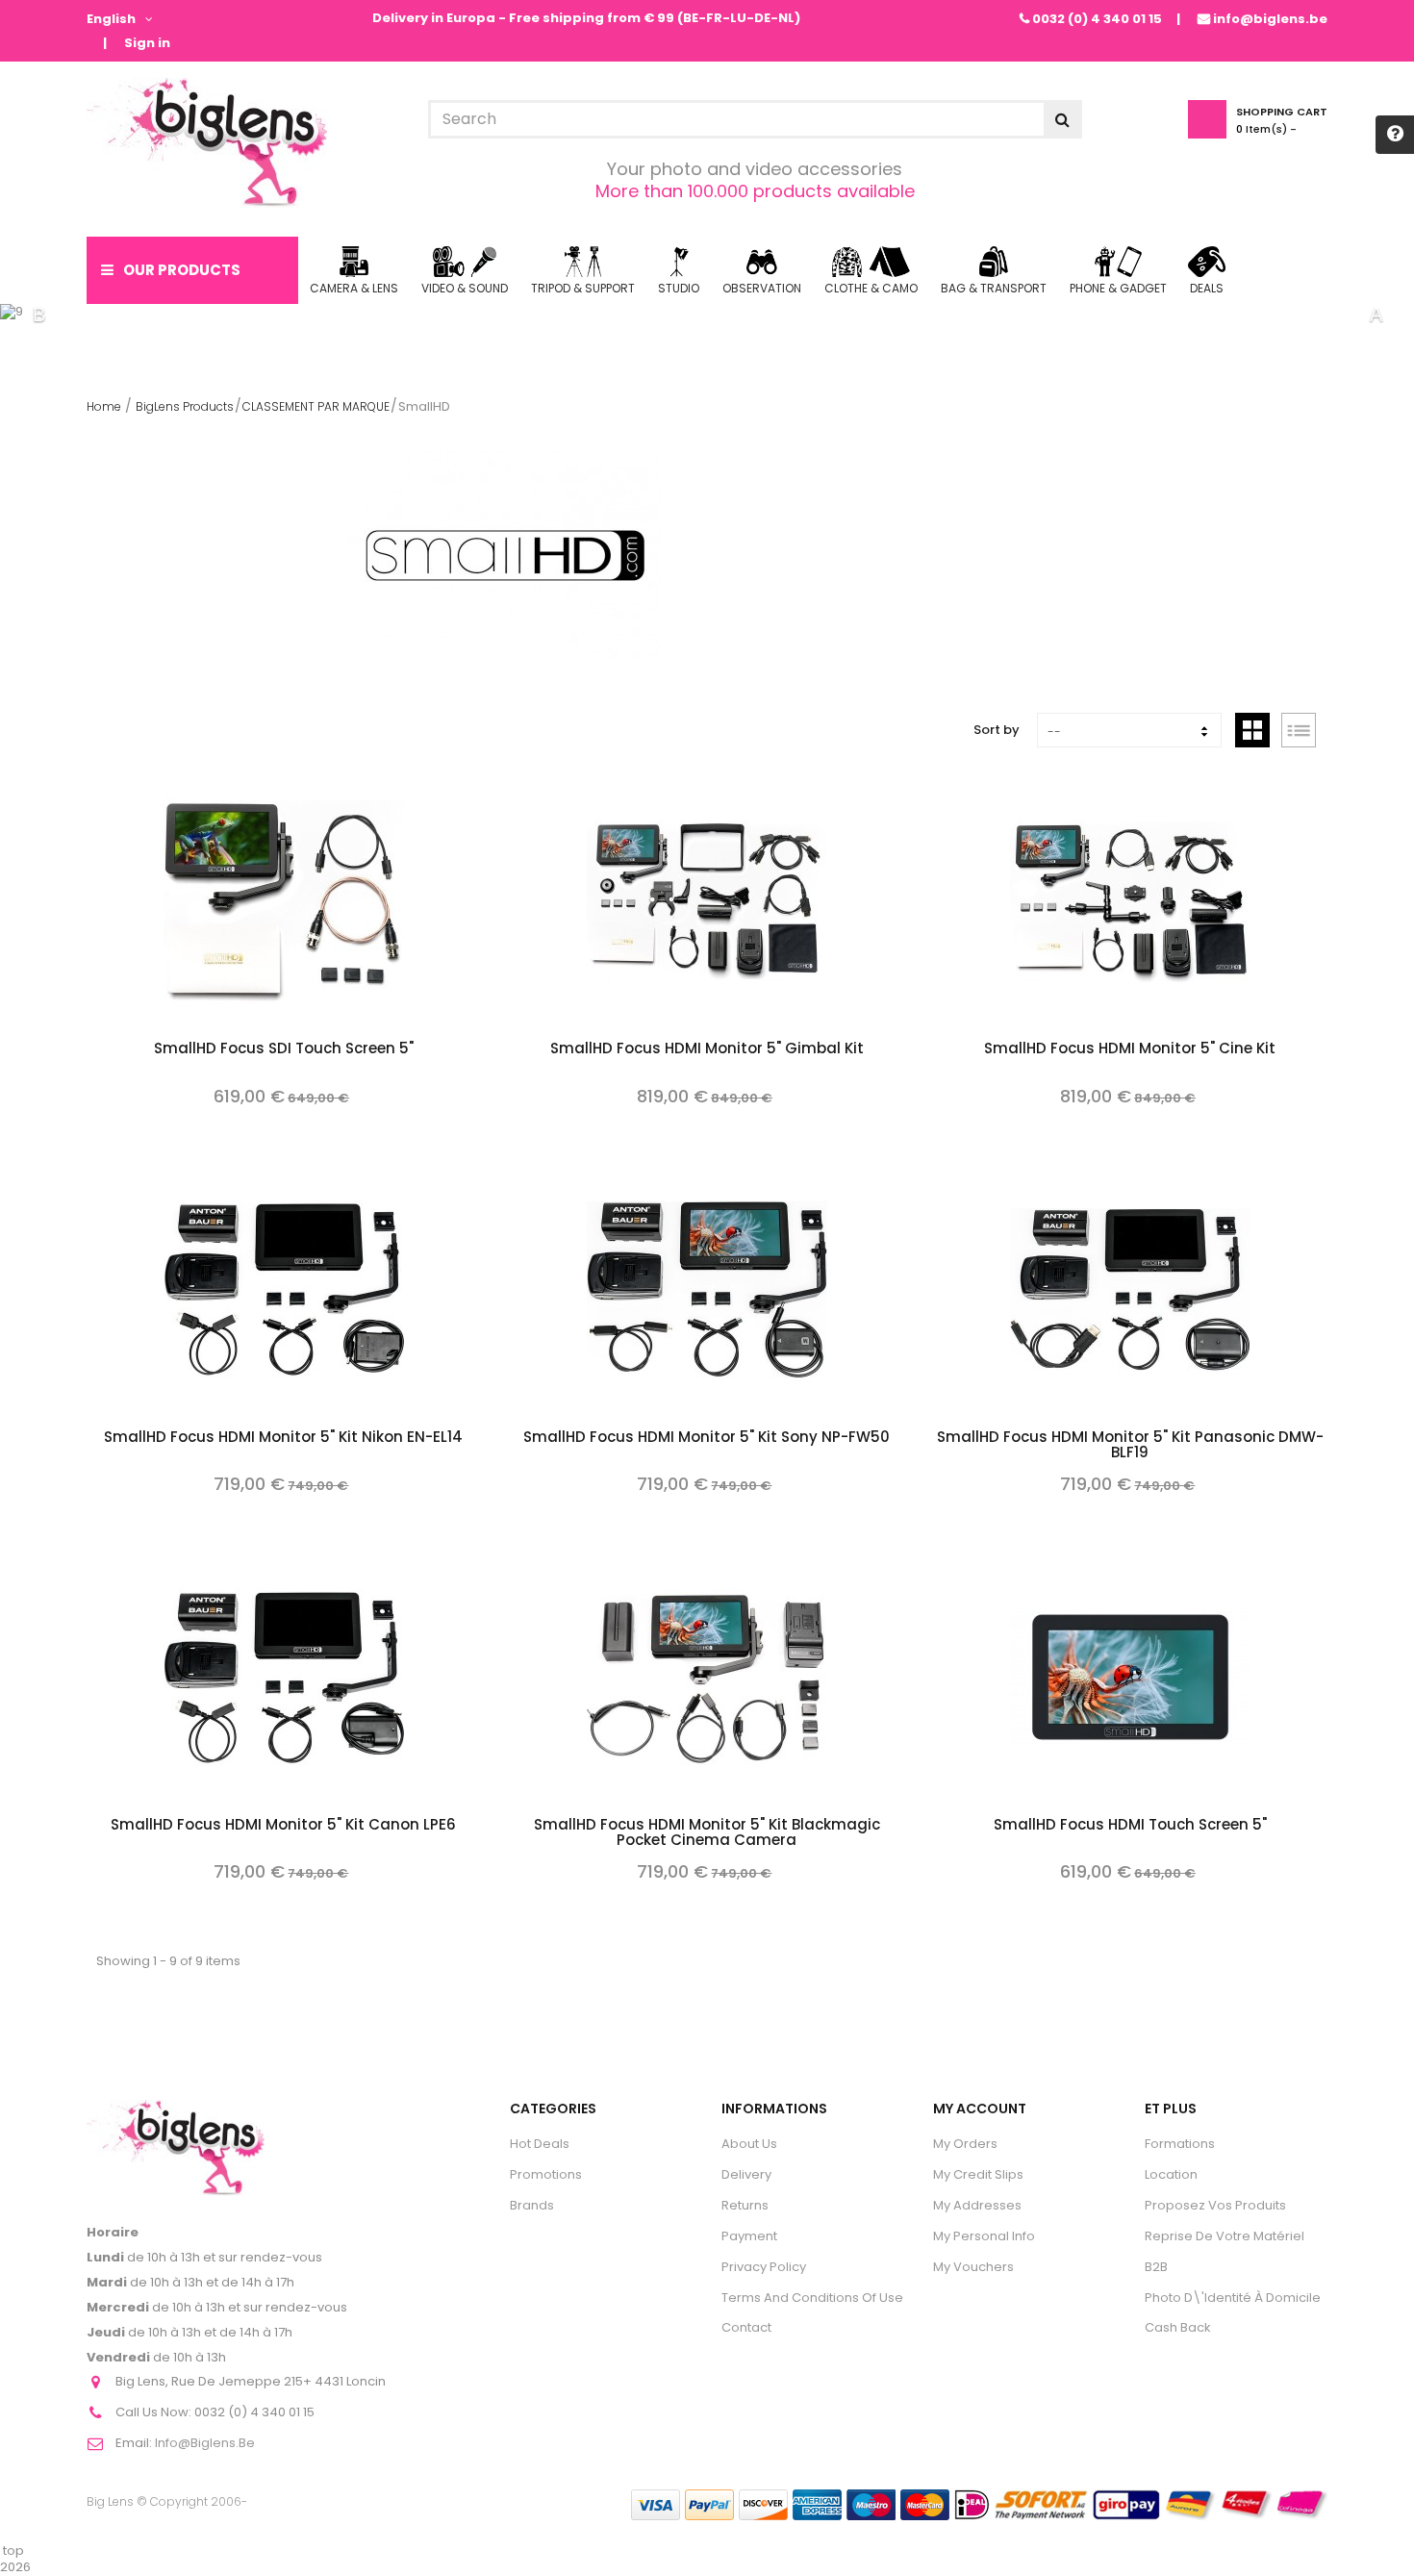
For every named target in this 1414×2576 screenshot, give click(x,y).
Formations (1180, 2144)
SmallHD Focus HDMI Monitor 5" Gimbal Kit (707, 1049)
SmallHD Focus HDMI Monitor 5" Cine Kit (1130, 1049)
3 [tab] (736, 315)
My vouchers (973, 2267)
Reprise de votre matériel (1225, 2236)
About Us (749, 2144)
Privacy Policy (764, 2267)
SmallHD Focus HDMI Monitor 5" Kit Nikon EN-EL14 (283, 1438)
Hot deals (540, 2144)
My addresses (977, 2205)
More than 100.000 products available (755, 191)
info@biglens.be (1270, 19)
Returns (745, 2205)
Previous (38, 315)
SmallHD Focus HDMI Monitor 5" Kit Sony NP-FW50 (707, 1438)
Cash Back (1178, 2327)
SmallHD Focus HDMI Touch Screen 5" (1130, 1826)
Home (104, 406)
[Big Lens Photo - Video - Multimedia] (207, 143)
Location (1171, 2174)
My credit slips (978, 2174)
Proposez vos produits (1215, 2205)
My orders (965, 2144)
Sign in (147, 44)
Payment (749, 2236)
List (1299, 730)
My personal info (984, 2236)
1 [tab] (678, 315)
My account (980, 2109)
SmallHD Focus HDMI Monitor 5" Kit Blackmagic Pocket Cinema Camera (707, 1834)
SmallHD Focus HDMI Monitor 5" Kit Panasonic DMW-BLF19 (1130, 1446)
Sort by (997, 730)
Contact (746, 2327)
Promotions (546, 2174)
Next (1376, 315)
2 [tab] (707, 315)
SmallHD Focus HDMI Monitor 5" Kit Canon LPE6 (283, 1826)
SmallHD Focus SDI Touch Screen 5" (284, 1049)
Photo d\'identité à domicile (1233, 2298)
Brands (532, 2205)
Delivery (746, 2174)
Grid (1252, 730)
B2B (1156, 2267)
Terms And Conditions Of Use (812, 2298)
